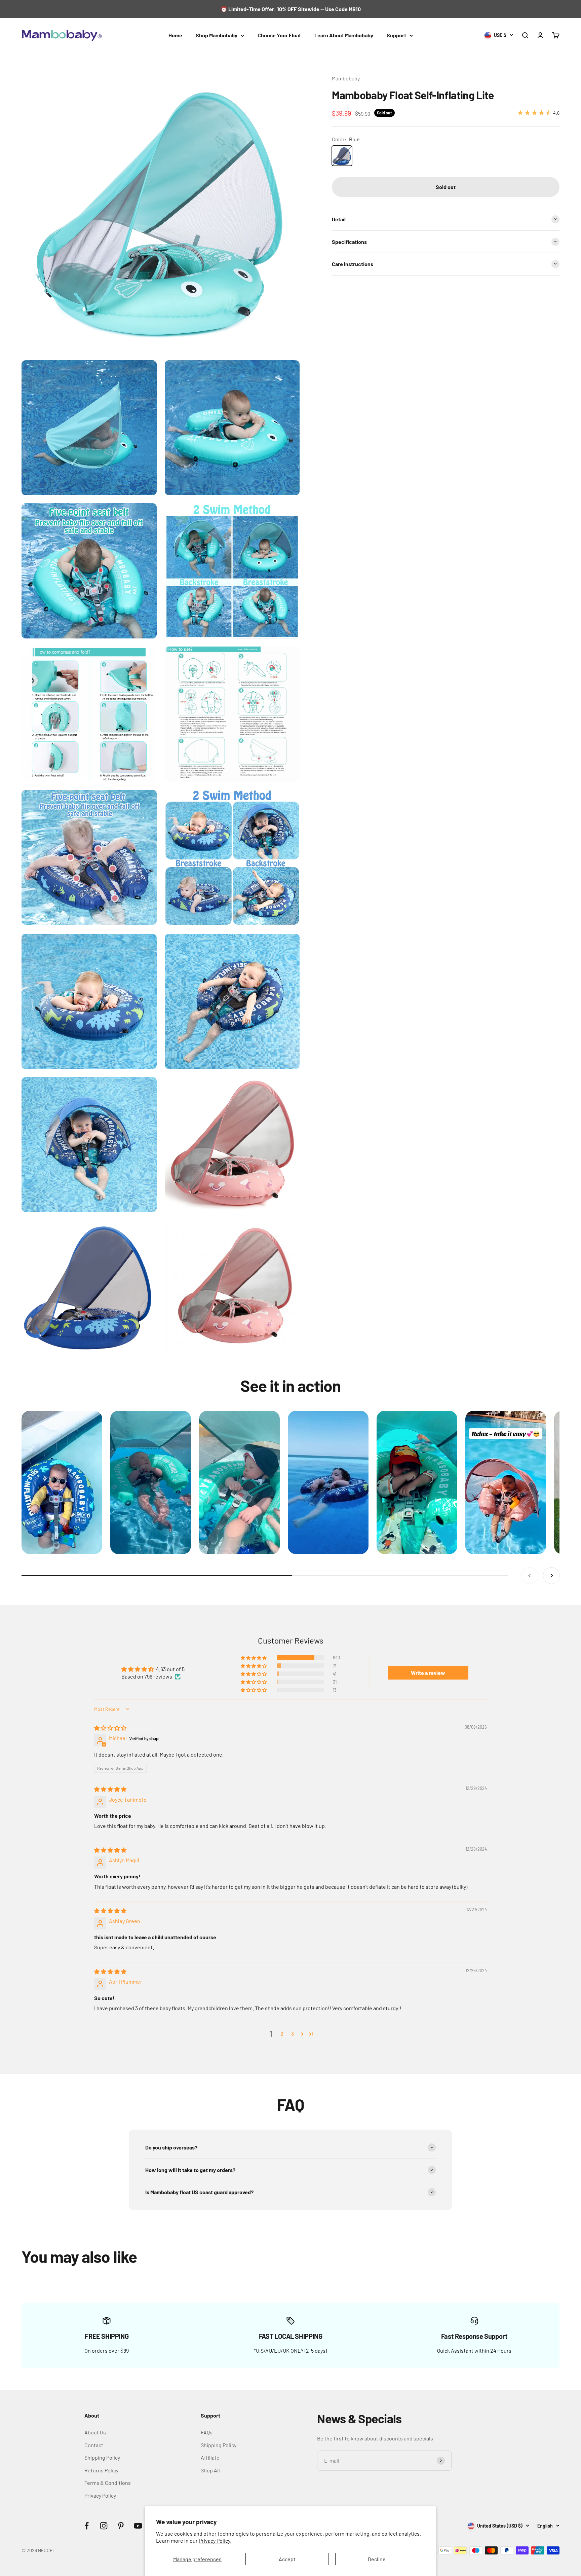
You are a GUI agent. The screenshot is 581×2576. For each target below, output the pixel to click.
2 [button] (282, 2034)
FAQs (207, 2432)
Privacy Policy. (215, 2541)
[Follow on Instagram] (104, 2526)
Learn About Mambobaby (344, 35)
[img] (110, 1728)
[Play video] (62, 1483)
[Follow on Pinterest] (121, 2526)
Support (396, 35)
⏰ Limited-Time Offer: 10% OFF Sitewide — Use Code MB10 (291, 9)
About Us (95, 2432)
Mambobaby (346, 78)
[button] (254, 1658)
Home (175, 35)
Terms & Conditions (108, 2483)
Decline (377, 2559)
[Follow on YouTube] (138, 2526)
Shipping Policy (102, 2457)
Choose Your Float (279, 35)
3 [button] (293, 2034)
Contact (94, 2445)
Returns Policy (101, 2470)
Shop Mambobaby (217, 35)
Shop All (210, 2470)
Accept (287, 2559)
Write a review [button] (428, 1673)
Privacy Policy (100, 2495)
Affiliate (210, 2457)
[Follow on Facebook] (87, 2526)
